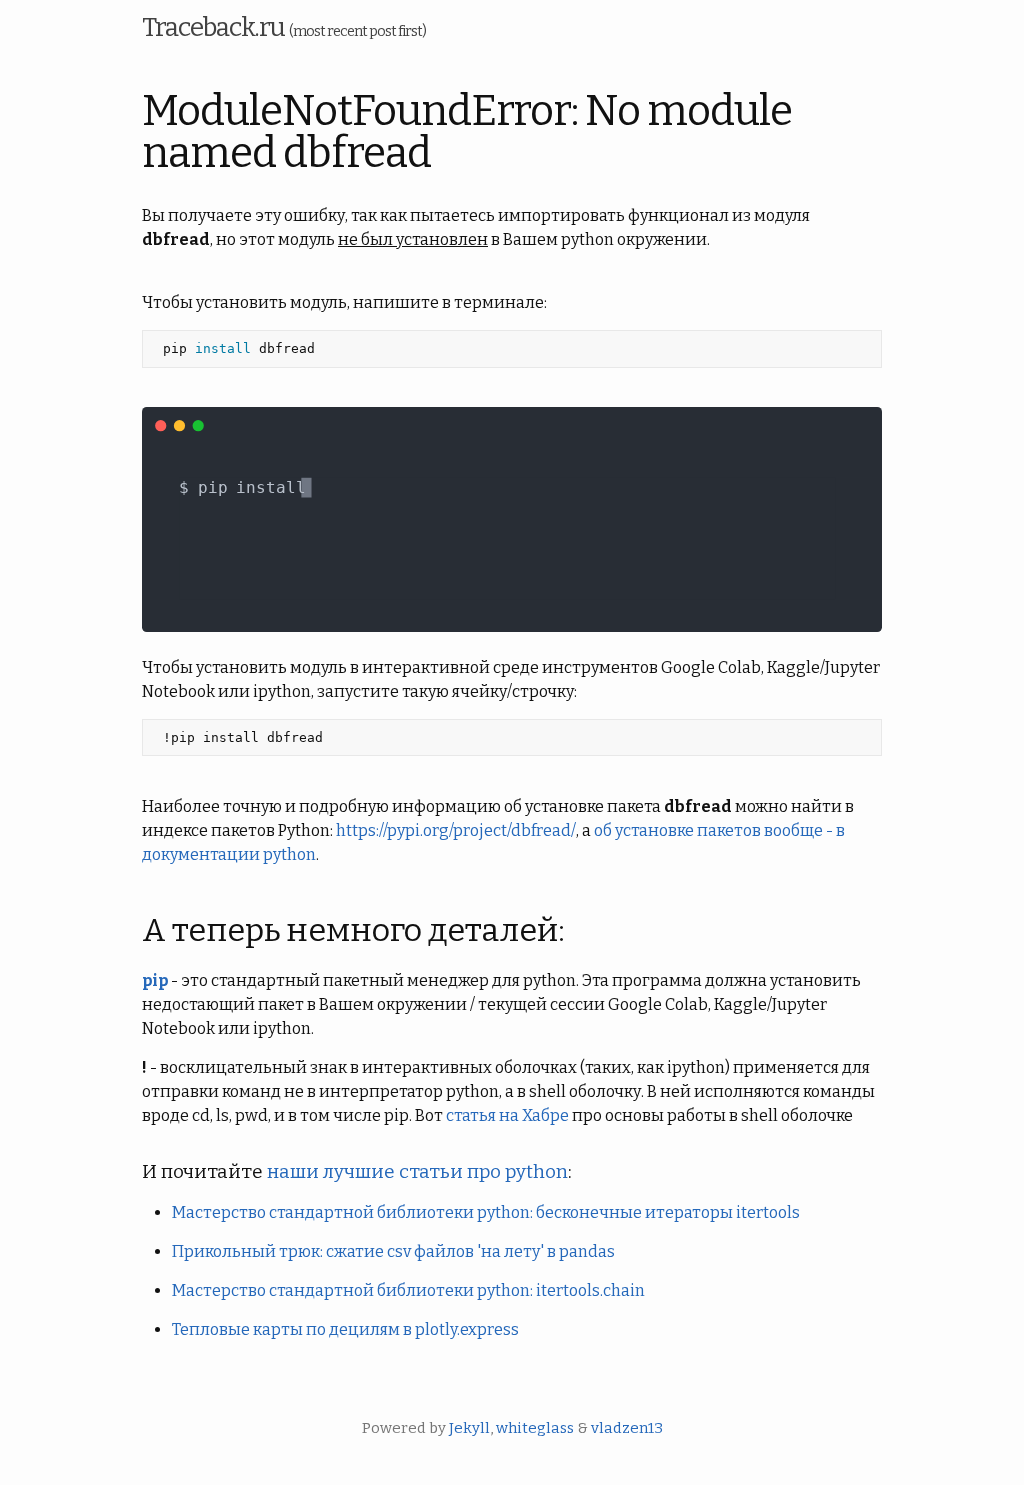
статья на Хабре (507, 1115)
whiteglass (535, 1428)
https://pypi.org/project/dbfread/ (456, 830)
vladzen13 (627, 1428)
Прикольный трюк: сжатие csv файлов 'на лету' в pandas (393, 1251)
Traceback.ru (284, 27)
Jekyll (469, 1428)
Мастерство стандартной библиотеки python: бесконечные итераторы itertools (486, 1212)
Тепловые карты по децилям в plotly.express (345, 1329)
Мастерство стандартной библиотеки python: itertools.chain (408, 1290)
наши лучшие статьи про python (417, 1172)
